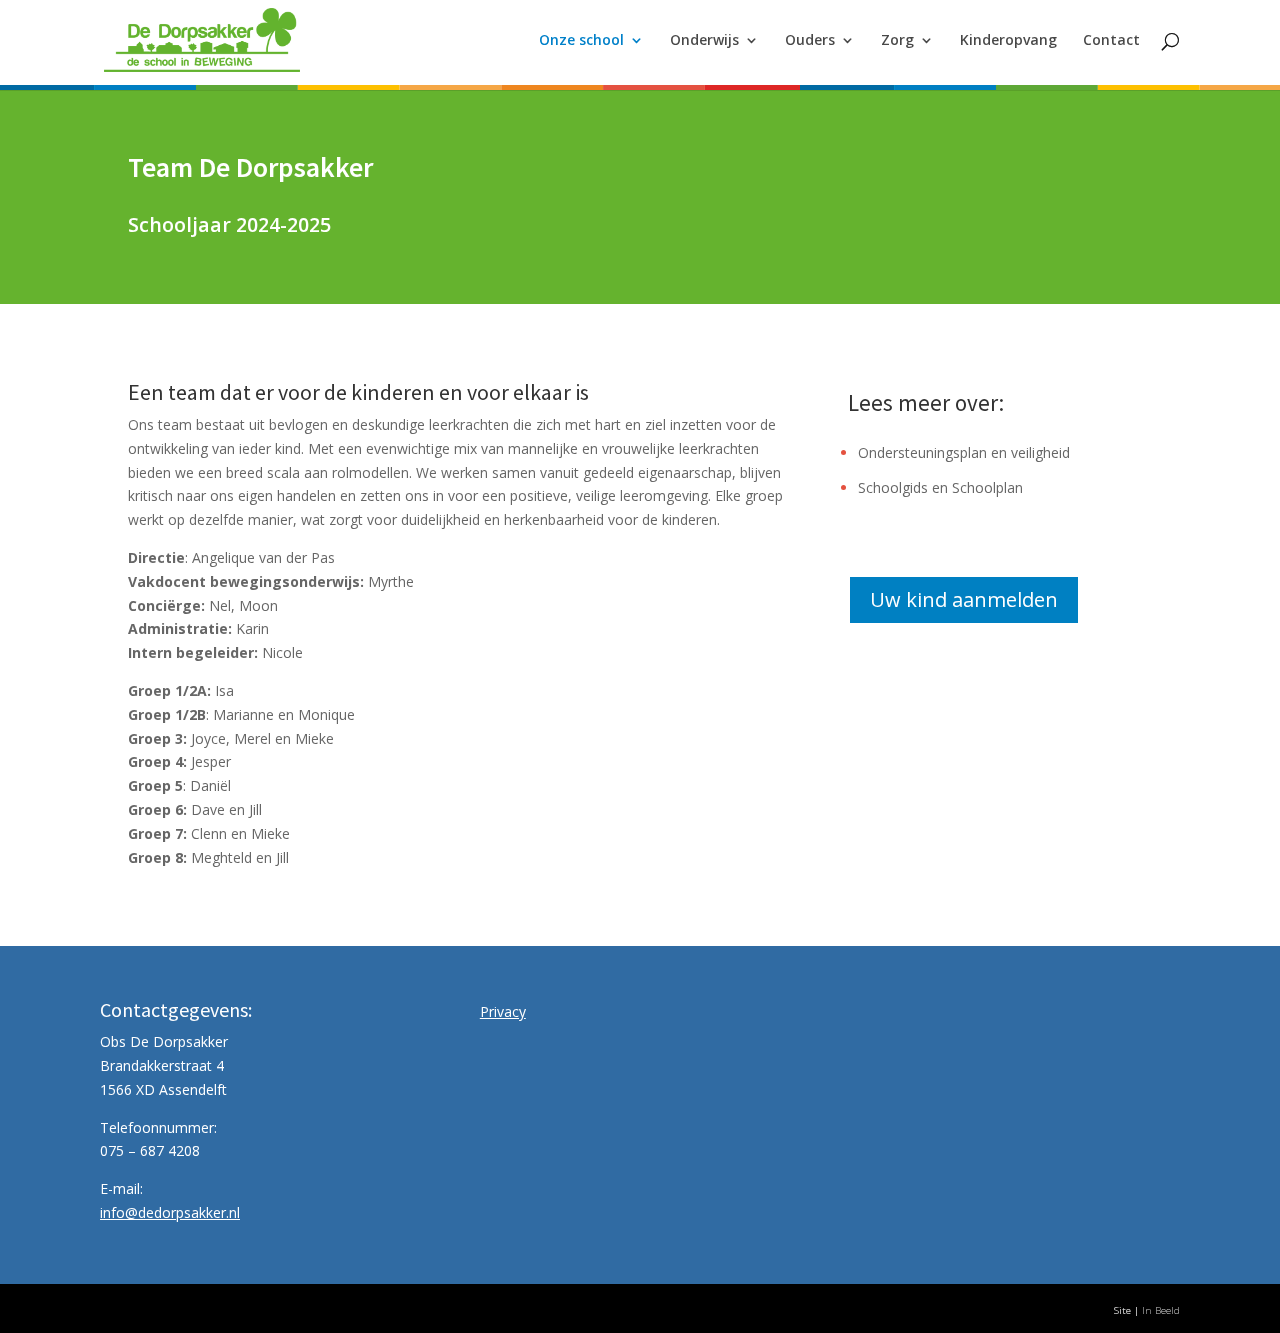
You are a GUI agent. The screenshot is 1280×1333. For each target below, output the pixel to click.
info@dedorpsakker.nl (170, 1212)
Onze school (581, 41)
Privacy (503, 1011)
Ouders (810, 41)
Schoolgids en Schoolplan (940, 487)
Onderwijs (704, 41)
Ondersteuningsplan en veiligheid (964, 452)
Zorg (897, 41)
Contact (1111, 41)
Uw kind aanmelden (964, 599)
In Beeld (1161, 1310)
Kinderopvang (1008, 41)
